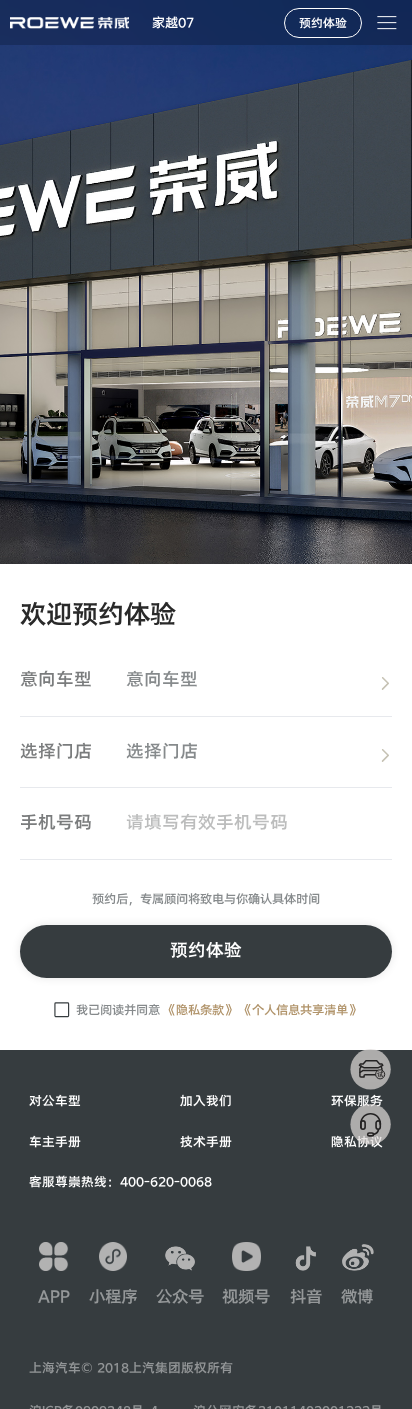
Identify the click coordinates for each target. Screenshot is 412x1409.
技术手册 (206, 1142)
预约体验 (206, 950)
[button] (173, 22)
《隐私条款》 (200, 1010)
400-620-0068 (166, 1182)
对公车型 (55, 1101)
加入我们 (206, 1101)
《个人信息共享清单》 (300, 1010)
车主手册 (55, 1142)
